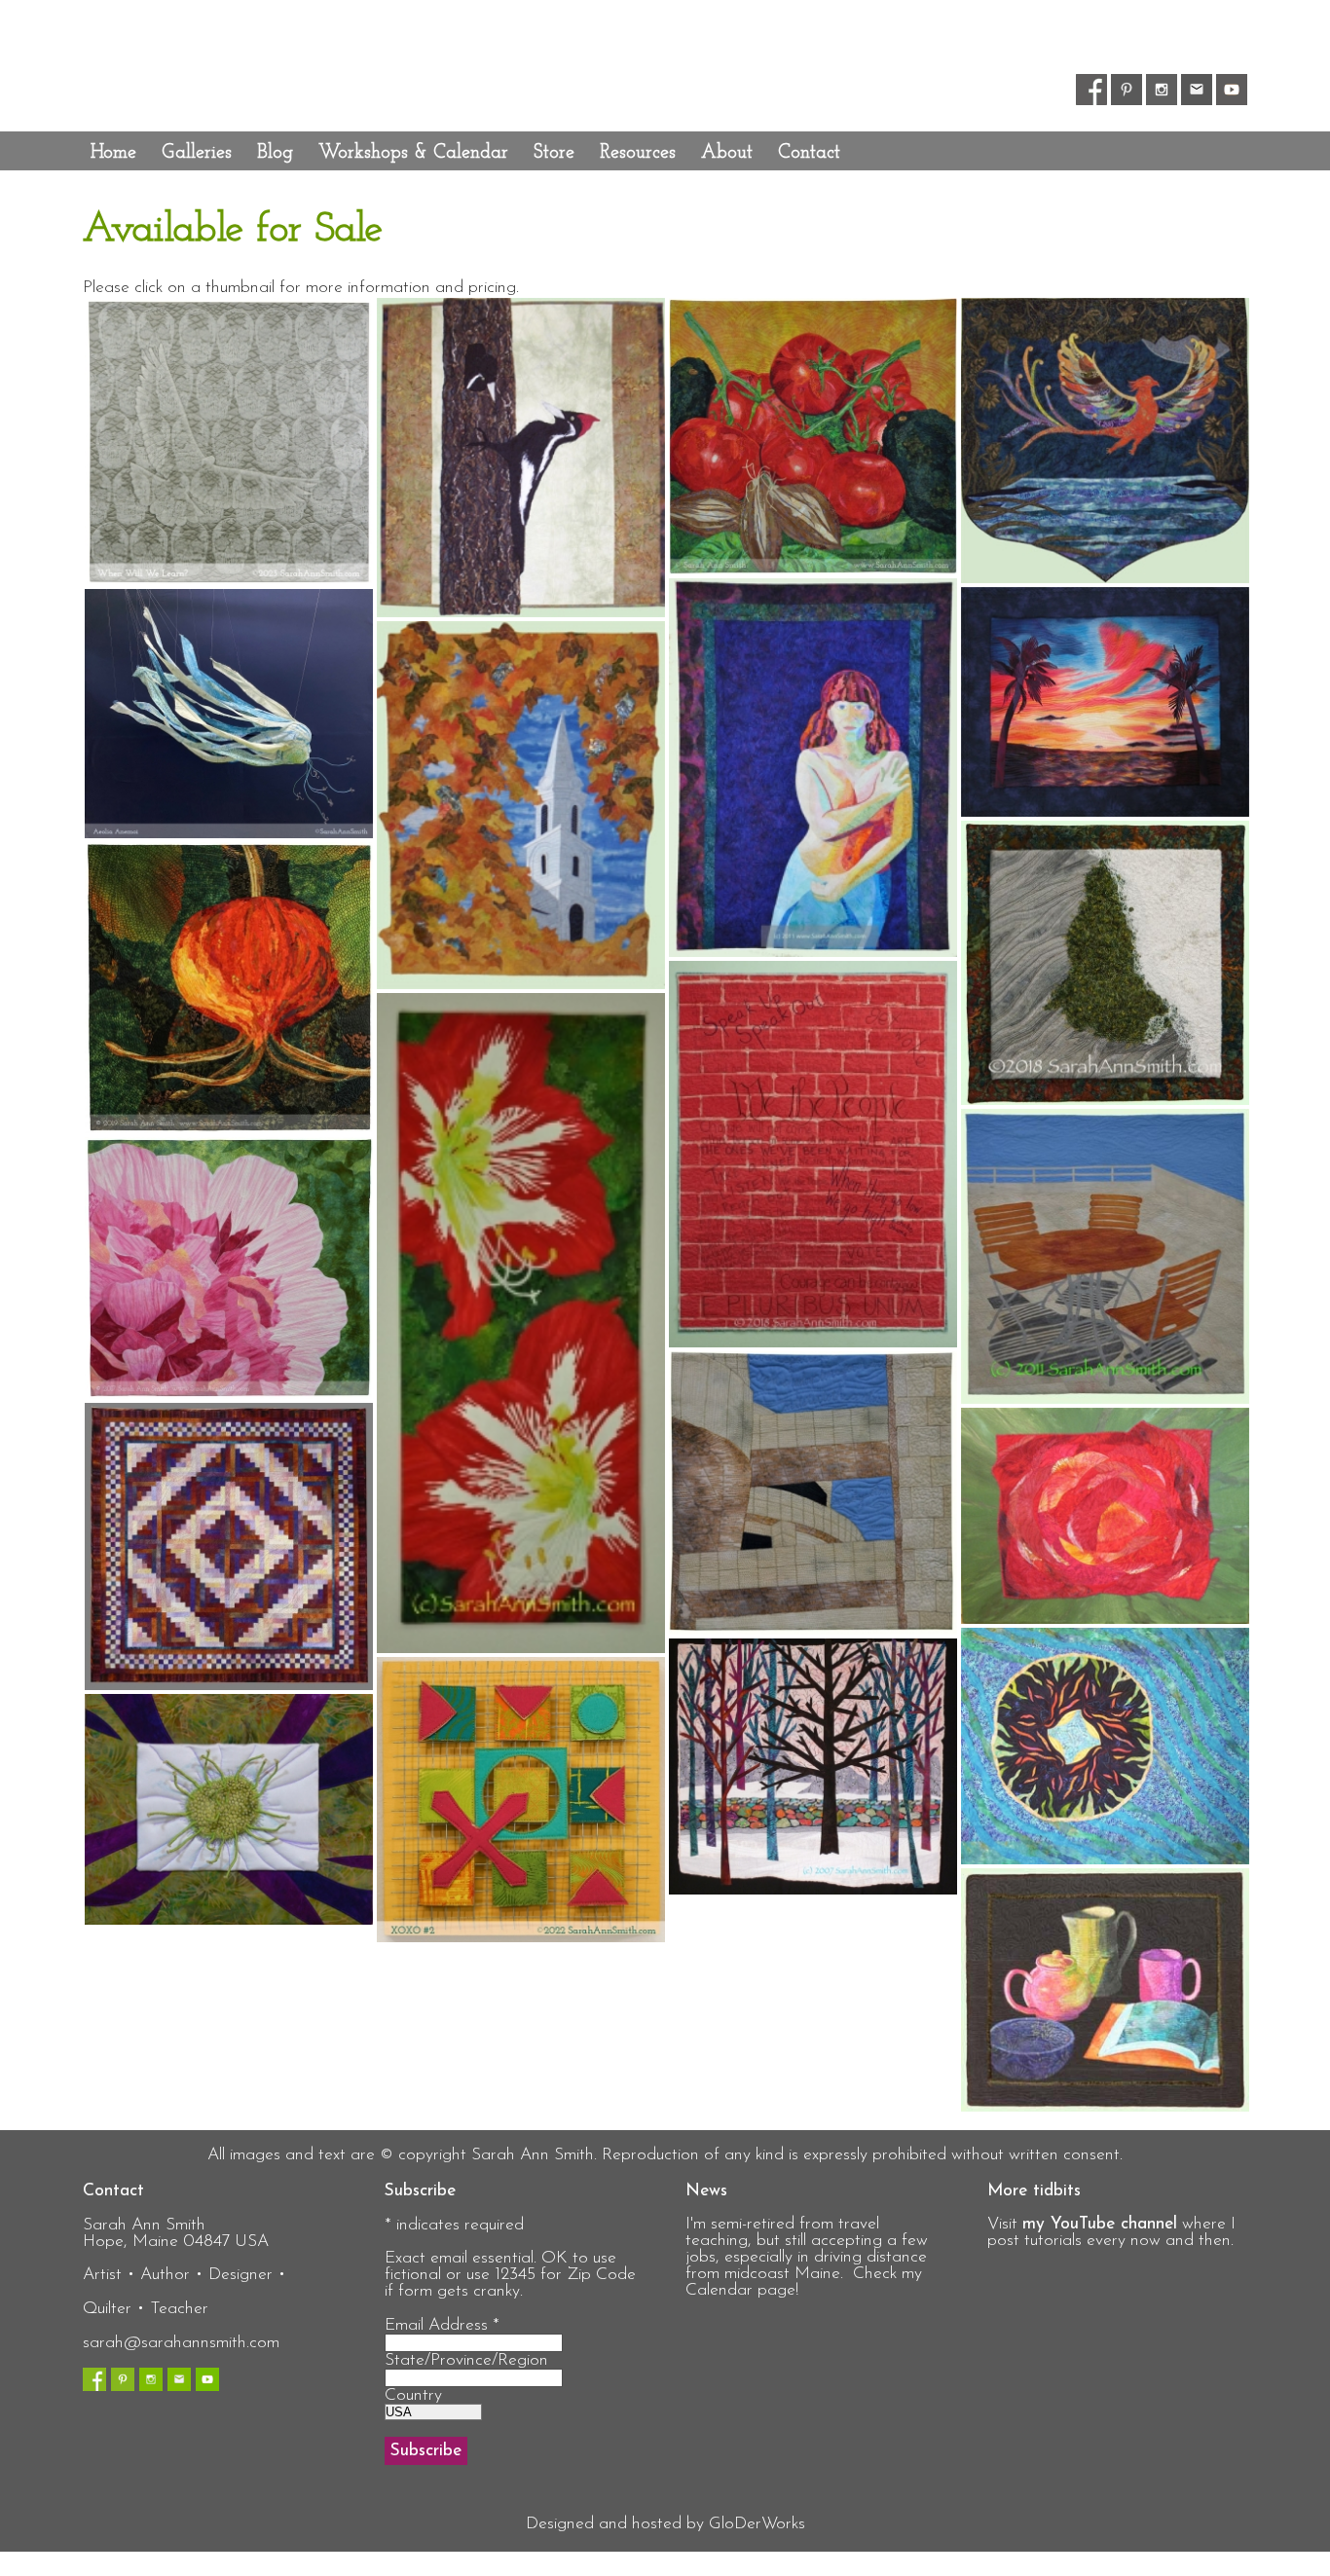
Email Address (442, 2325)
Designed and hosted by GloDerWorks (665, 2524)
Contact (809, 153)
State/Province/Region (466, 2360)
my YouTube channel (1100, 2224)
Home (113, 153)
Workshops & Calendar (413, 153)
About (727, 153)
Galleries (197, 153)
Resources (638, 153)
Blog (275, 153)
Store (554, 153)
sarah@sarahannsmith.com (181, 2343)
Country (413, 2395)
